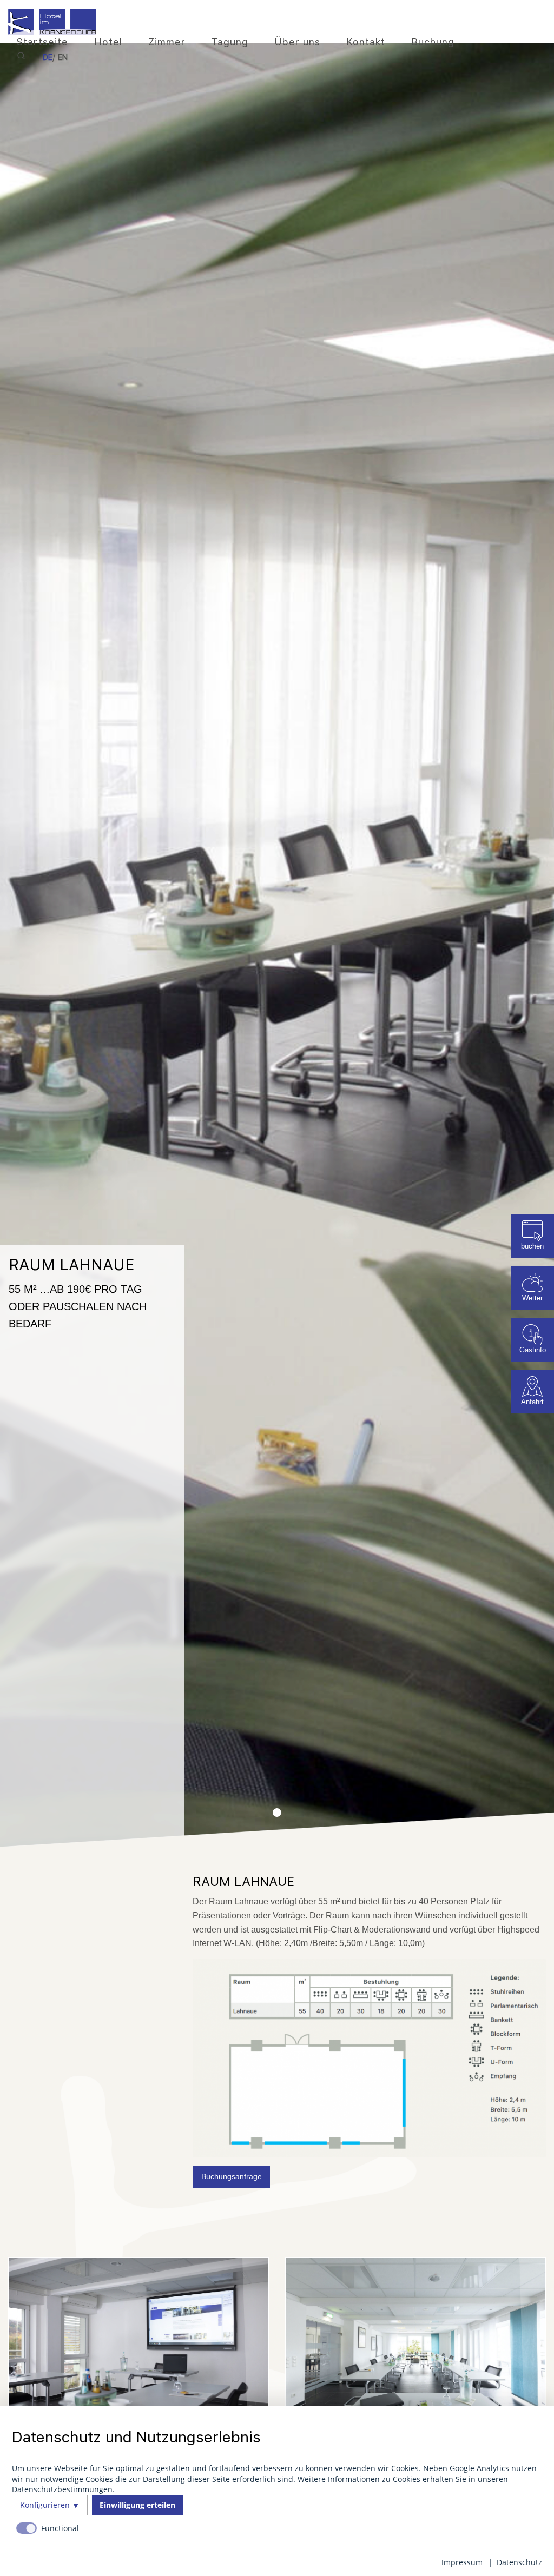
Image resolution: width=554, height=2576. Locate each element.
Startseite (42, 42)
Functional (60, 2528)
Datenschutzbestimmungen (62, 2489)
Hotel (108, 42)
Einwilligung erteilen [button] (137, 2505)
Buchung (433, 42)
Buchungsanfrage (232, 2176)
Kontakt (366, 42)
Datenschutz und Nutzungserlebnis (136, 2437)
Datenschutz (519, 2562)
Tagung (230, 42)
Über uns (297, 42)
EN (63, 57)
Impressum (462, 2562)
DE (48, 57)
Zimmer (167, 42)
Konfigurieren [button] (45, 2505)
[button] (277, 1813)
